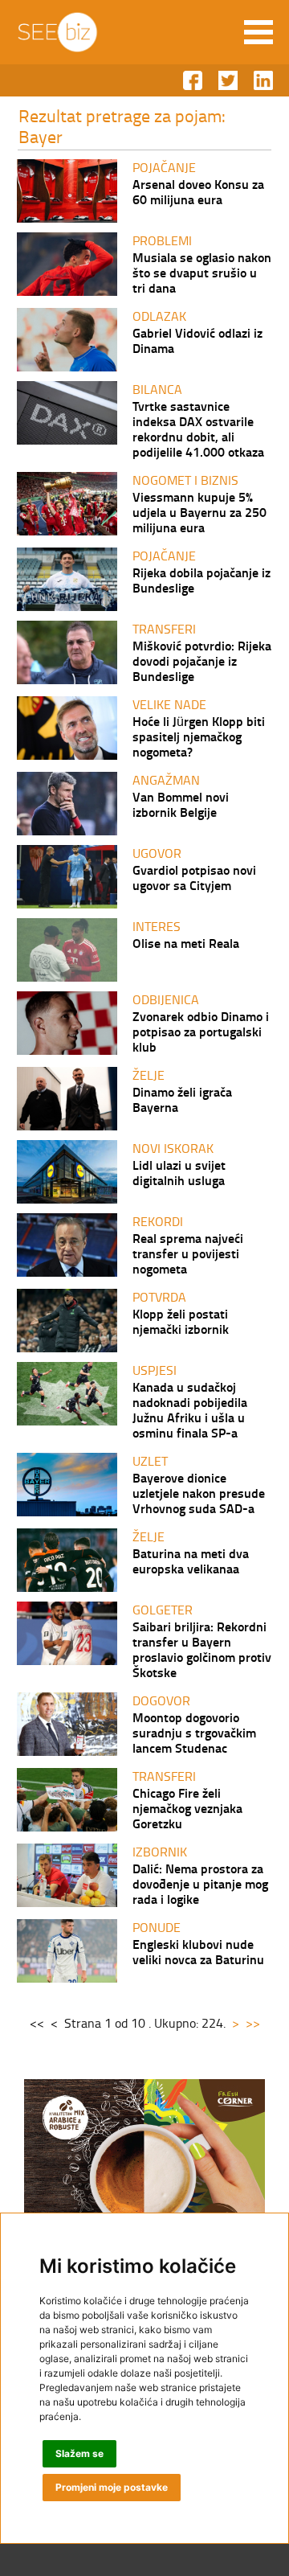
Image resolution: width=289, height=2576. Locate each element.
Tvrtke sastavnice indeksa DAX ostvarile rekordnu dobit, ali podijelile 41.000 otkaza (198, 429)
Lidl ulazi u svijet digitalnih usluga (179, 1172)
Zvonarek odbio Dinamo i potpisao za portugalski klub (201, 1031)
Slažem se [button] (79, 2453)
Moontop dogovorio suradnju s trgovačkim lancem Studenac (194, 1732)
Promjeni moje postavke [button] (112, 2487)
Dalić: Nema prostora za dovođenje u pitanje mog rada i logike (200, 1883)
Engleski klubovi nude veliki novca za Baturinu (198, 1951)
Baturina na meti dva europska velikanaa (191, 1561)
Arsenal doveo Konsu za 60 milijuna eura (198, 191)
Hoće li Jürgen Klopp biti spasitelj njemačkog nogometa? (199, 736)
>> (253, 2023)
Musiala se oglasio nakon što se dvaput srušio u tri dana (202, 272)
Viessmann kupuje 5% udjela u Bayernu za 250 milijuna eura (199, 512)
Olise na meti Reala (186, 943)
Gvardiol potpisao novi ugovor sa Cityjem (194, 877)
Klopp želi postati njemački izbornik (181, 1321)
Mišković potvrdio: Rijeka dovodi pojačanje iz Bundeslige (202, 660)
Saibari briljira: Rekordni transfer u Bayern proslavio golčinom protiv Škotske (202, 1649)
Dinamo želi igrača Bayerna (182, 1099)
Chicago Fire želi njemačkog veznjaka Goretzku (187, 1808)
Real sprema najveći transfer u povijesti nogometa (188, 1253)
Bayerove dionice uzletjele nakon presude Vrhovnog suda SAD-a (199, 1493)
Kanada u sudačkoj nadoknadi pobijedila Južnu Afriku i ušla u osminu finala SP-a (190, 1409)
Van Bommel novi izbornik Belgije (181, 804)
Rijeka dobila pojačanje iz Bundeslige (201, 580)
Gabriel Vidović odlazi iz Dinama (197, 340)
